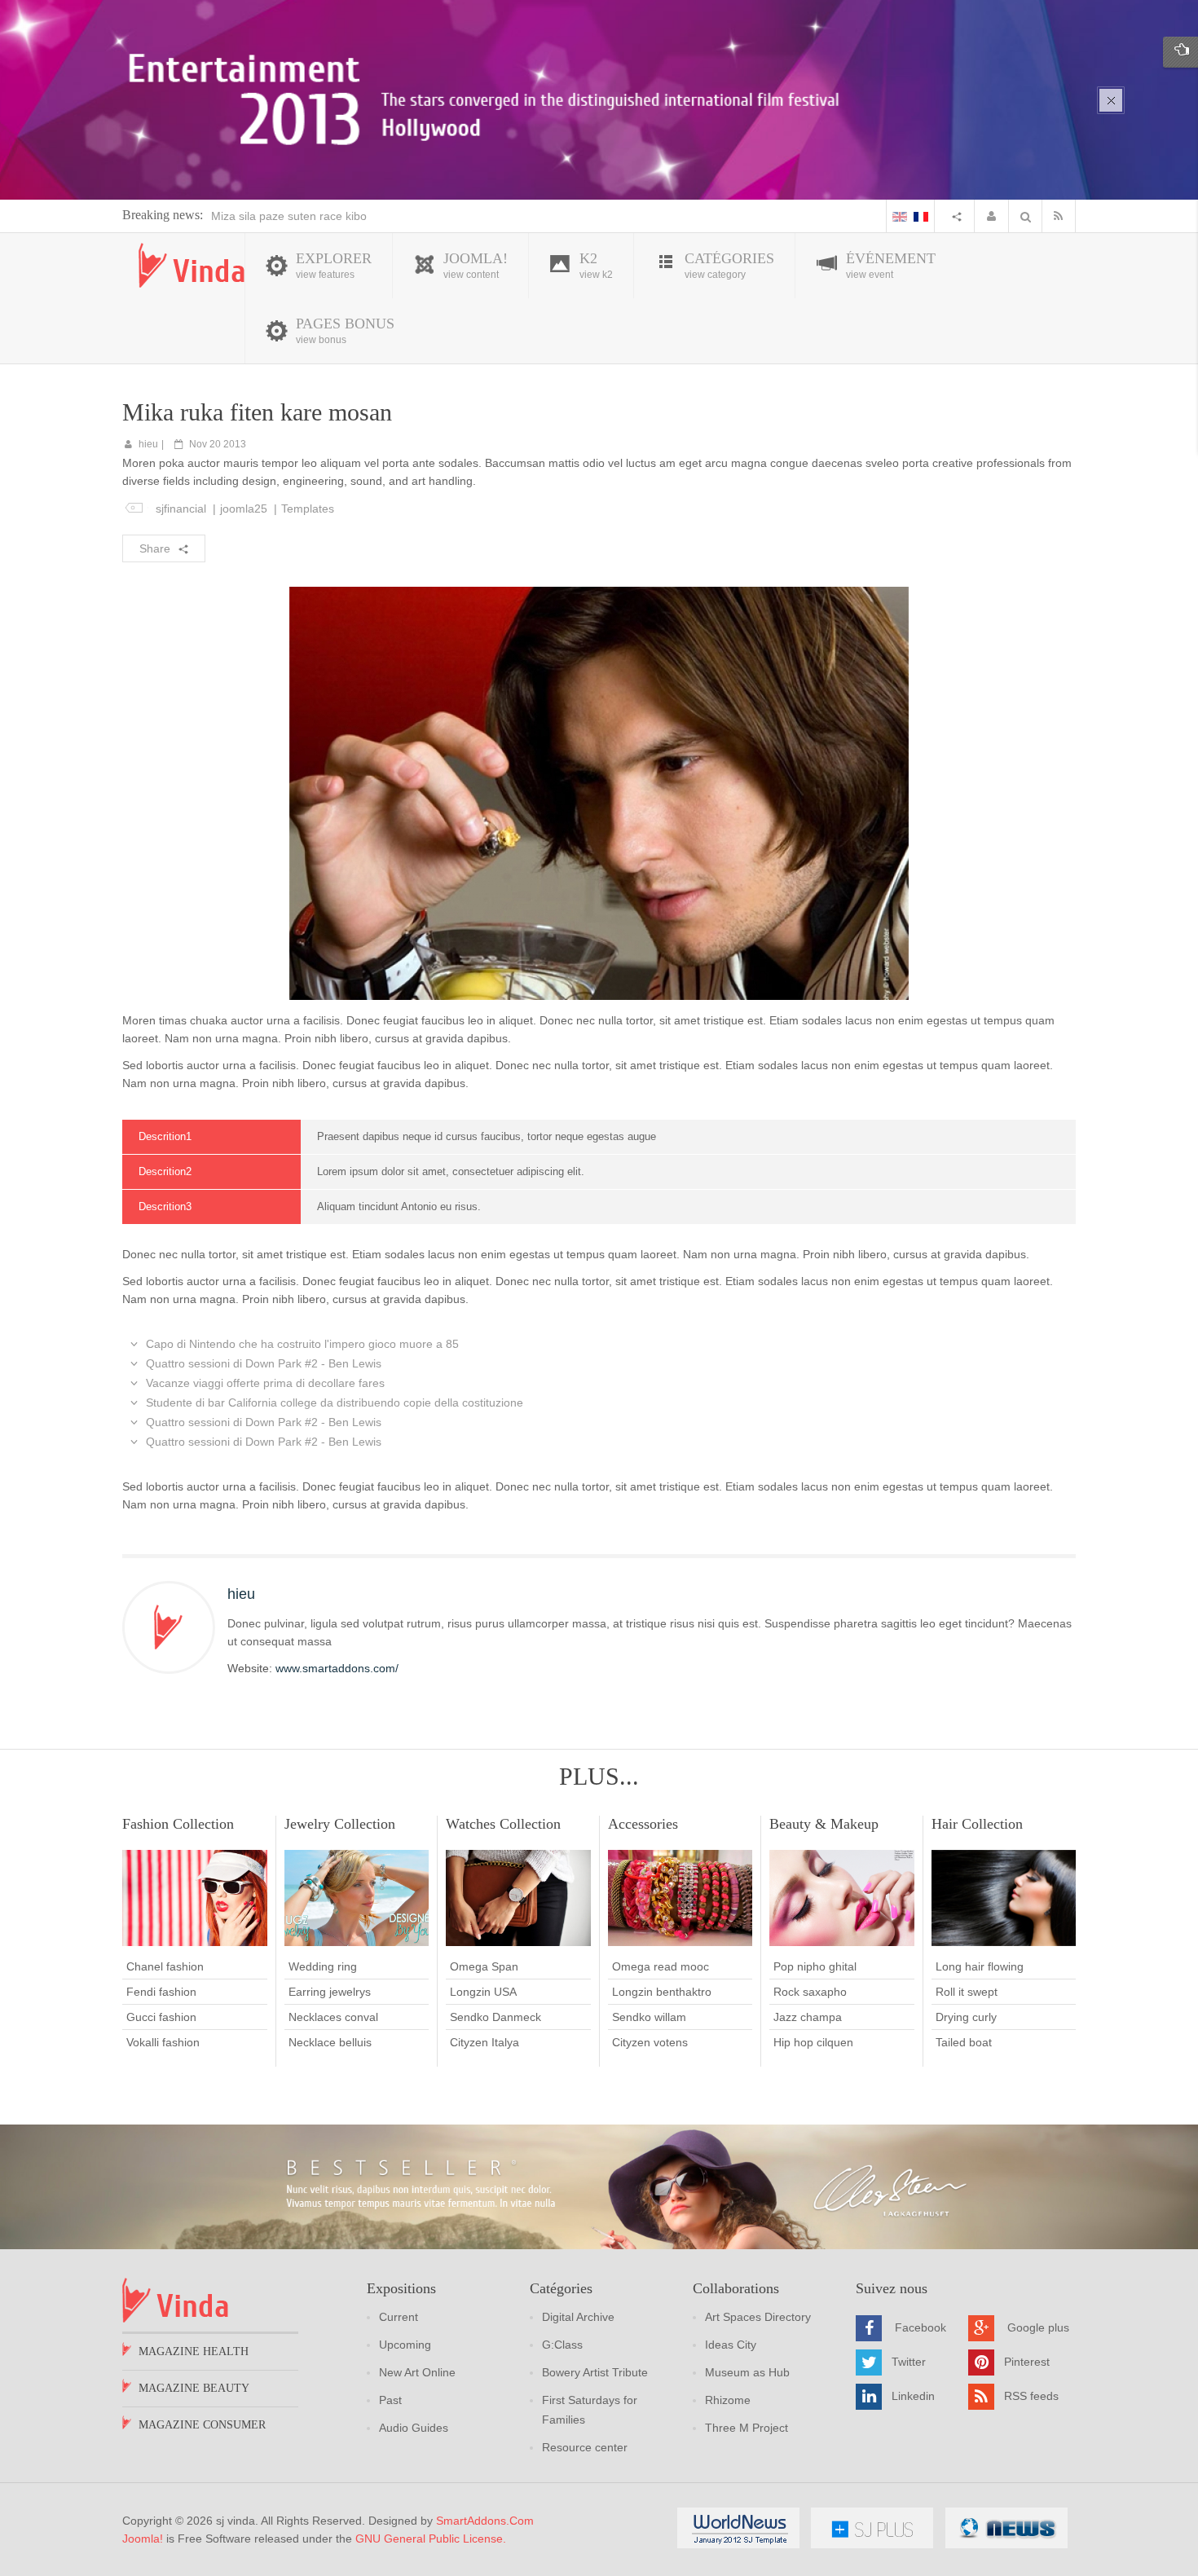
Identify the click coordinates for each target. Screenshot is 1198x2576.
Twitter (909, 2362)
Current (399, 2317)
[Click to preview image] (599, 792)
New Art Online (417, 2372)
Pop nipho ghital (815, 1966)
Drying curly (966, 2017)
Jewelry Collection (340, 1824)
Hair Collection (977, 1824)
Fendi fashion (161, 1992)
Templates (308, 509)
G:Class (562, 2345)
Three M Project (747, 2428)
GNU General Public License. (431, 2539)
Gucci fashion (161, 2017)
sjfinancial (181, 509)
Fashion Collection (178, 1824)
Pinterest (1027, 2362)
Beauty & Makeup (824, 1824)
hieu (148, 444)
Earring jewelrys (330, 1992)
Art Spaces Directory (758, 2317)
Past (390, 2400)
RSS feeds (1031, 2396)
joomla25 (244, 509)
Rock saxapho (810, 1992)
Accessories (643, 1824)
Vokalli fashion (163, 2042)
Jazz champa (808, 2017)
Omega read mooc (661, 1966)
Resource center (585, 2447)
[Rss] (1062, 216)
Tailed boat (964, 2042)
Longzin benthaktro (662, 1992)
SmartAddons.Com (485, 2521)
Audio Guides (414, 2428)
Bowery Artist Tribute (595, 2372)
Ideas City (731, 2345)
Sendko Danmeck (495, 2017)
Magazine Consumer (202, 2425)
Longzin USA (483, 1992)
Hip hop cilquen (813, 2042)
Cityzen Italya (484, 2042)
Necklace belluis (330, 2042)
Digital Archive (578, 2317)
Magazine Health (194, 2351)
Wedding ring (323, 1966)
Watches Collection (503, 1824)
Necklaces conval (333, 2017)
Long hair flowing (980, 1966)
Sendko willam (649, 2017)
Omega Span (484, 1966)
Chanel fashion (165, 1966)
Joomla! (143, 2539)
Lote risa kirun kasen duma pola (294, 216)
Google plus (1038, 2327)
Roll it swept (967, 1992)
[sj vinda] (192, 265)
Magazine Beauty (194, 2388)
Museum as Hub (747, 2372)
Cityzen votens (650, 2042)
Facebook (921, 2327)
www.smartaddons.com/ (337, 1668)
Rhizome (728, 2400)
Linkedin (913, 2396)
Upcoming (405, 2345)
